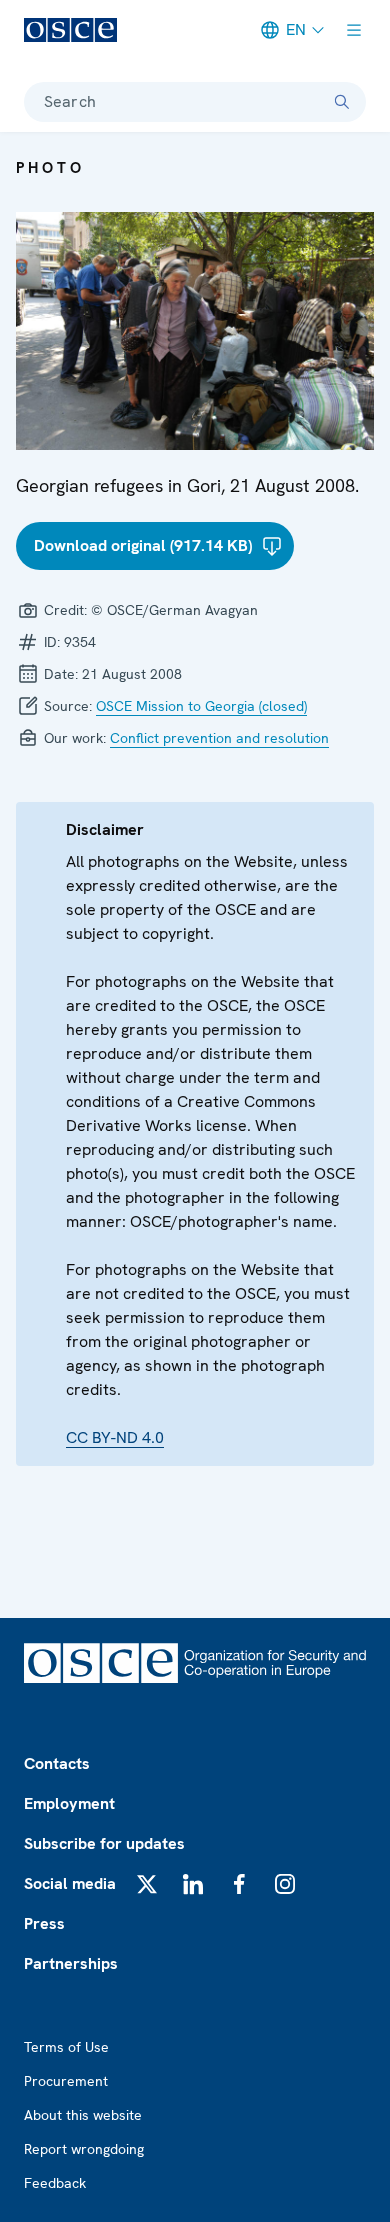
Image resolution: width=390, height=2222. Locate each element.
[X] (147, 1884)
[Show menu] (354, 30)
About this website (83, 2115)
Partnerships (71, 1963)
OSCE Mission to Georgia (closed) (201, 706)
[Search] (342, 102)
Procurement (66, 2081)
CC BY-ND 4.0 (115, 1437)
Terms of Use (66, 2047)
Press (44, 1923)
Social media (70, 1883)
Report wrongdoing (84, 2149)
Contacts (57, 1763)
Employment (69, 1803)
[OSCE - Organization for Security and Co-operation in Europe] (70, 30)
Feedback (55, 2183)
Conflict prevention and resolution (219, 738)
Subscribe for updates (104, 1843)
